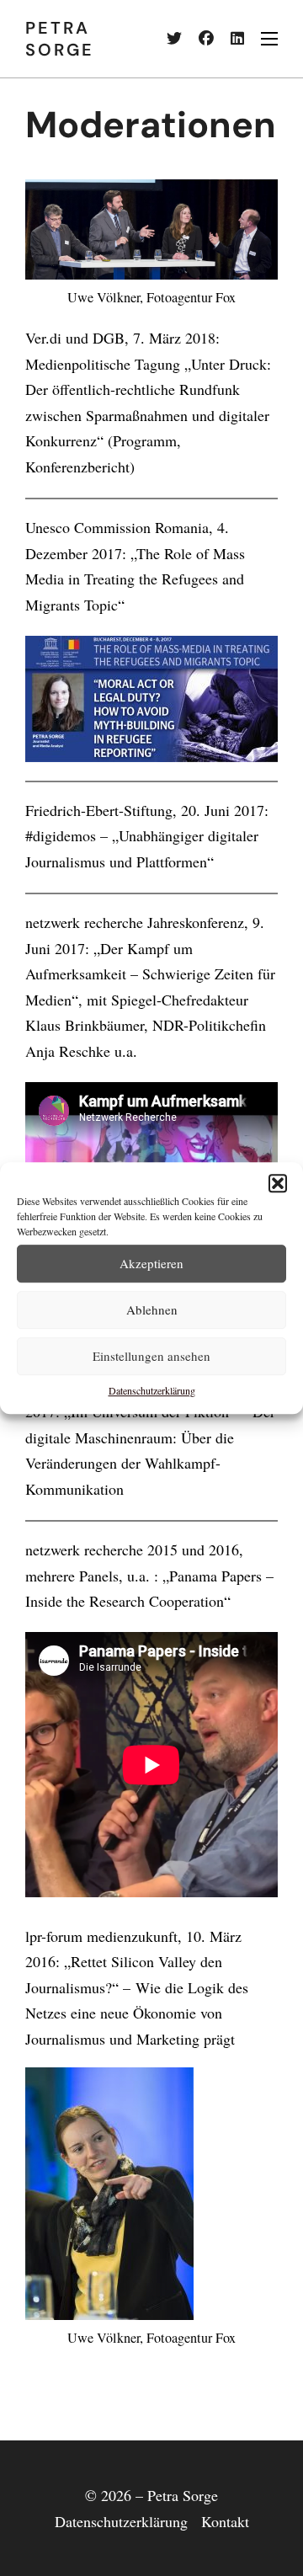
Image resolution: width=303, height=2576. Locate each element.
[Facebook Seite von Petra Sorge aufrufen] (198, 39)
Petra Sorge (60, 39)
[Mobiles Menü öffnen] (269, 39)
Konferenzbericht (77, 467)
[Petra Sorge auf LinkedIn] (229, 39)
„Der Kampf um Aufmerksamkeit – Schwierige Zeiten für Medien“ (150, 974)
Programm (145, 440)
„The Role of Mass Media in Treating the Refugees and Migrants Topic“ (135, 579)
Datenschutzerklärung (152, 1390)
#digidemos (61, 835)
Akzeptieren (151, 1263)
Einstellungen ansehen (151, 1356)
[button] (278, 1183)
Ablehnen (152, 1309)
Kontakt (225, 2521)
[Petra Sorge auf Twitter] (166, 39)
